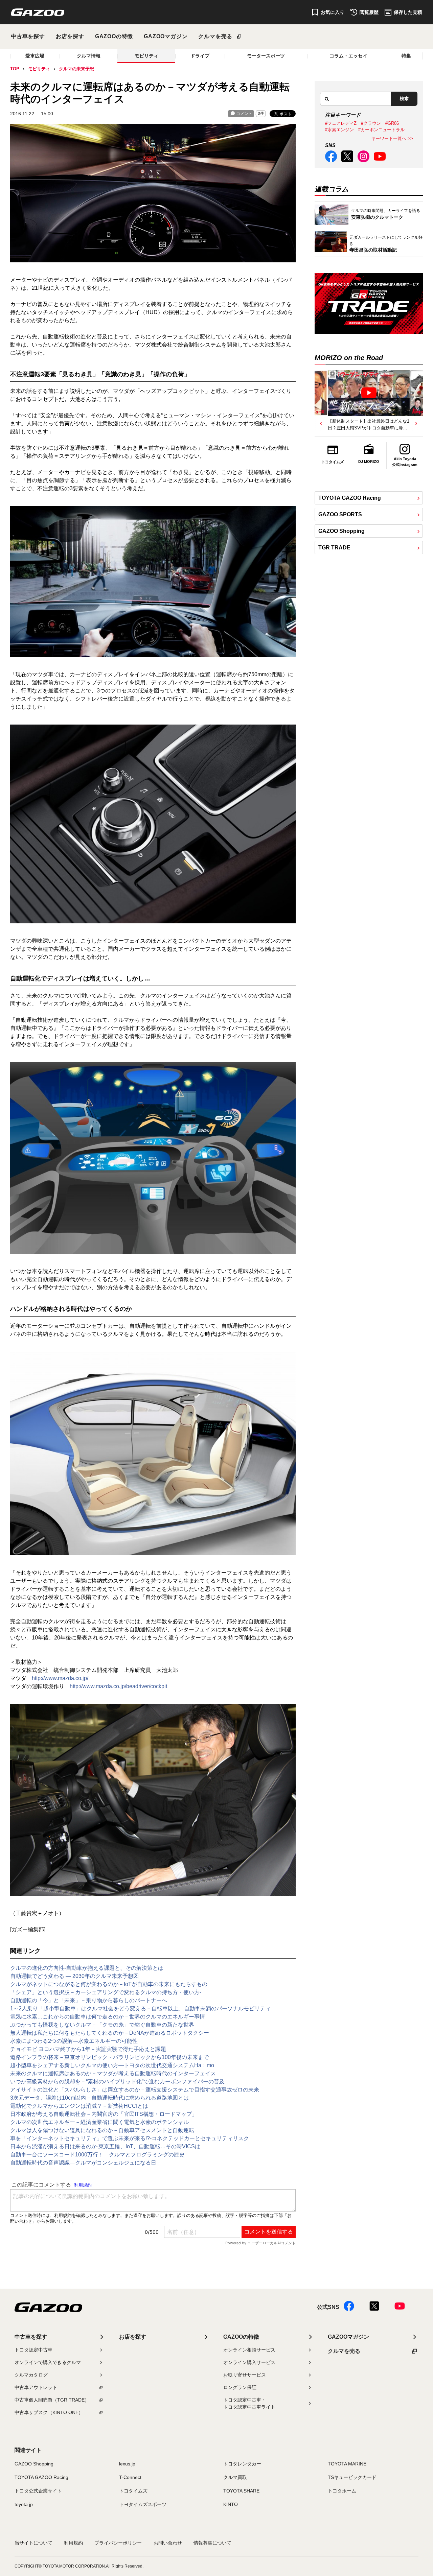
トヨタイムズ (133, 2491)
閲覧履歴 (369, 12)
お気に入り (333, 12)
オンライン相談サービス (249, 2350)
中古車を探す (28, 36)
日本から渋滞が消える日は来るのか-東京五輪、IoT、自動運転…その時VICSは (105, 2146)
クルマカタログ (31, 2375)
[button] (321, 423)
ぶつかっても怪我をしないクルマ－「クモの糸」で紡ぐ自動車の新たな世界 (102, 2025)
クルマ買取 (235, 2477)
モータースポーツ (266, 56)
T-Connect (130, 2477)
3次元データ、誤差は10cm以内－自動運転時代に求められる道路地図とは (99, 2098)
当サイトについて (33, 2543)
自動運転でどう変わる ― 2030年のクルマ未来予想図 (74, 1976)
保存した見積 (408, 12)
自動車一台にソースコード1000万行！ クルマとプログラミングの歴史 (97, 2155)
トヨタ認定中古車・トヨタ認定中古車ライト (249, 2403)
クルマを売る (215, 36)
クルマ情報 (89, 56)
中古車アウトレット (36, 2387)
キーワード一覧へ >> (392, 138)
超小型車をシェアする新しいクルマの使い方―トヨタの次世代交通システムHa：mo (112, 2065)
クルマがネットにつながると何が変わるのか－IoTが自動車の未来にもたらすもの (109, 1984)
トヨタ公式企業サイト (38, 2491)
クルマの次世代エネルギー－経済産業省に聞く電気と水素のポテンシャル (99, 2122)
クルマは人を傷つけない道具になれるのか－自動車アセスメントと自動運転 (102, 2130)
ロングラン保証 (240, 2387)
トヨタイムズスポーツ (143, 2504)
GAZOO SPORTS (340, 514)
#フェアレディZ (341, 123)
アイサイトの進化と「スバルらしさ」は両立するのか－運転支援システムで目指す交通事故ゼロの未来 (135, 2090)
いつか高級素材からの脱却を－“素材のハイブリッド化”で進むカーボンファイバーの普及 (117, 2082)
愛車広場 (35, 56)
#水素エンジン (339, 130)
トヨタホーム (342, 2491)
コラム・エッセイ (348, 56)
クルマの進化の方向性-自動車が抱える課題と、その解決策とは (87, 1968)
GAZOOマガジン (166, 36)
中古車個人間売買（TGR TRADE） (52, 2400)
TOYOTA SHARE (241, 2491)
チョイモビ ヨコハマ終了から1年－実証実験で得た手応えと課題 (88, 2049)
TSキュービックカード (352, 2477)
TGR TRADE (334, 548)
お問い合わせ (168, 2543)
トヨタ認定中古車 (33, 2350)
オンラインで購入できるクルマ (48, 2362)
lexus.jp (127, 2464)
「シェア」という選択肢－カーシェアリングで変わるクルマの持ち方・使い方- (106, 1992)
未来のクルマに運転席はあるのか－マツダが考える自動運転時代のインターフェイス (113, 2073)
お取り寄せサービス (245, 2375)
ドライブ (200, 56)
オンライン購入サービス (249, 2362)
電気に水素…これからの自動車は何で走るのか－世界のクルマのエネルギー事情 (108, 2017)
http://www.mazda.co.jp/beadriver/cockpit (118, 1686)
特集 (406, 56)
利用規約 (73, 2543)
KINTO (231, 2504)
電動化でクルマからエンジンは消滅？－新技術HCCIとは (79, 2106)
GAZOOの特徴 (114, 36)
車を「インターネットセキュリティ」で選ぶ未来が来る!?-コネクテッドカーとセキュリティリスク (130, 2138)
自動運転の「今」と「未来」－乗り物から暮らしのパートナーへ (89, 2000)
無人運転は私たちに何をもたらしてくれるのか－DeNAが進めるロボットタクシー (110, 2033)
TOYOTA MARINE (347, 2464)
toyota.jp (24, 2504)
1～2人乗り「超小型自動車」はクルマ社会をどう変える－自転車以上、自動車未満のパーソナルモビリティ (140, 2008)
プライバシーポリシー (118, 2543)
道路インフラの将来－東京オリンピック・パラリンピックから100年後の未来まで (109, 2057)
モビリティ (146, 56)
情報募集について (212, 2543)
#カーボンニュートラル (381, 130)
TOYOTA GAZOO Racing (350, 498)
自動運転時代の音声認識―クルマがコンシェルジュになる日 (83, 2163)
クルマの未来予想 (76, 69)
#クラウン (371, 123)
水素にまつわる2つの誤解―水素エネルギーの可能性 (74, 2041)
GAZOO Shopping (341, 531)
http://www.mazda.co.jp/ (60, 1678)
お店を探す (70, 36)
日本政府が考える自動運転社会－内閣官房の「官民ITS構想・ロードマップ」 (104, 2114)
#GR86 (392, 123)
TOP (15, 69)
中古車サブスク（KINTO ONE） (49, 2412)
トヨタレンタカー (242, 2464)
